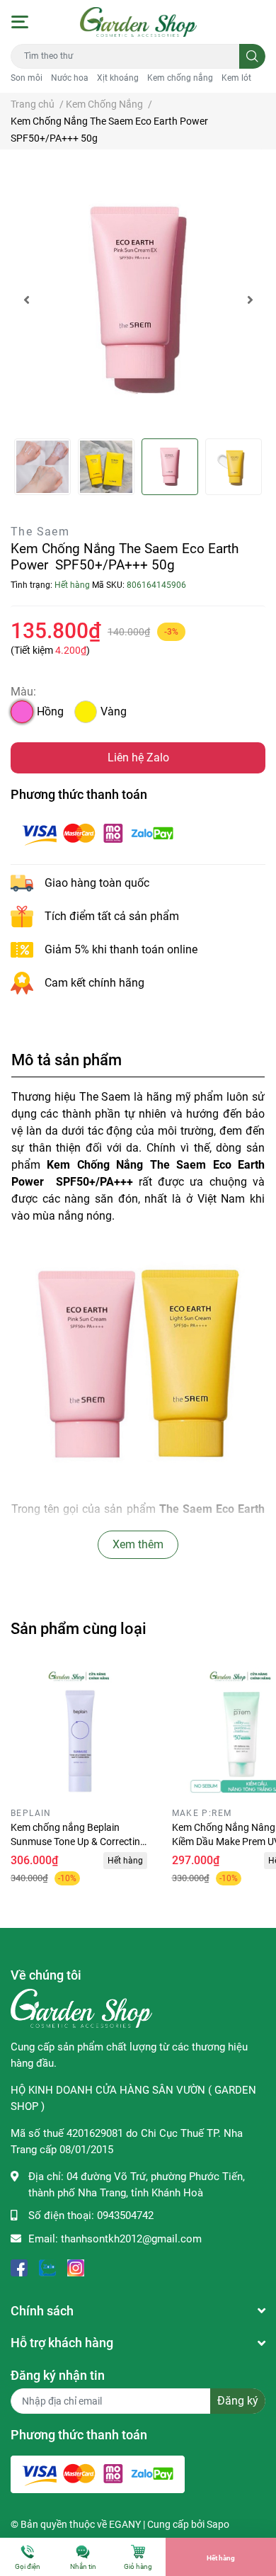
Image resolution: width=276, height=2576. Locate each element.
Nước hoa (70, 78)
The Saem (40, 532)
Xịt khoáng (118, 78)
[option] (138, 300)
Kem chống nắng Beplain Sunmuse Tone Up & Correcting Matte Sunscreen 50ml (78, 1841)
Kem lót (236, 78)
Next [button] (250, 300)
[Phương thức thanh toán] (98, 833)
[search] (252, 56)
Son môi (27, 78)
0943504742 (125, 2215)
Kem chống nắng (180, 78)
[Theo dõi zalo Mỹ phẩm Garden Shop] (47, 2267)
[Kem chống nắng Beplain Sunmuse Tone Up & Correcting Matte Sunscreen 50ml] (81, 1732)
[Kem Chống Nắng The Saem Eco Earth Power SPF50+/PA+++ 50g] (138, 300)
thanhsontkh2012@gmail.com (131, 2239)
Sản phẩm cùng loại (79, 1628)
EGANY (125, 2524)
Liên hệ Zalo (138, 758)
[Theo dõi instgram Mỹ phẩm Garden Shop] (76, 2267)
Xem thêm (138, 1544)
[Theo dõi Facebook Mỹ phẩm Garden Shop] (19, 2267)
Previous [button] (26, 300)
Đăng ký (238, 2401)
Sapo (218, 2524)
